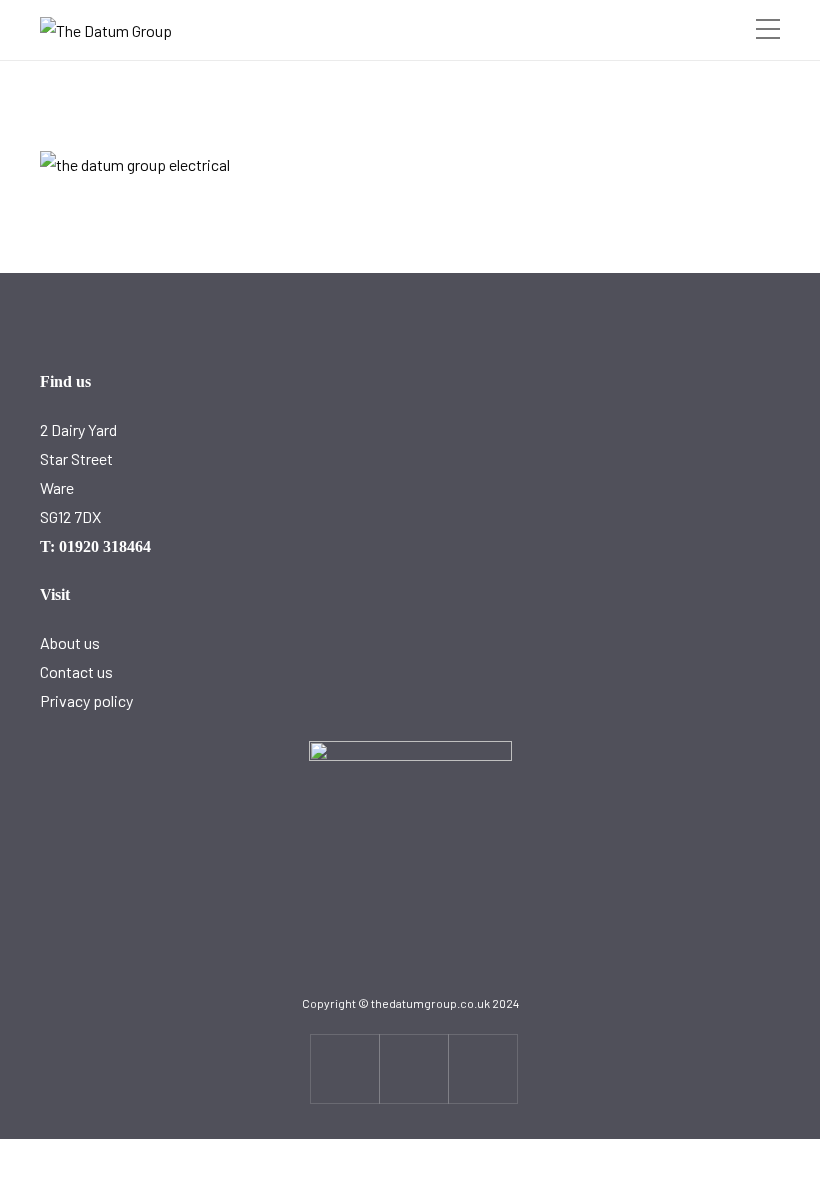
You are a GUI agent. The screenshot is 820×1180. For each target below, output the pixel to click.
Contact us (76, 671)
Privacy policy (86, 700)
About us (70, 642)
